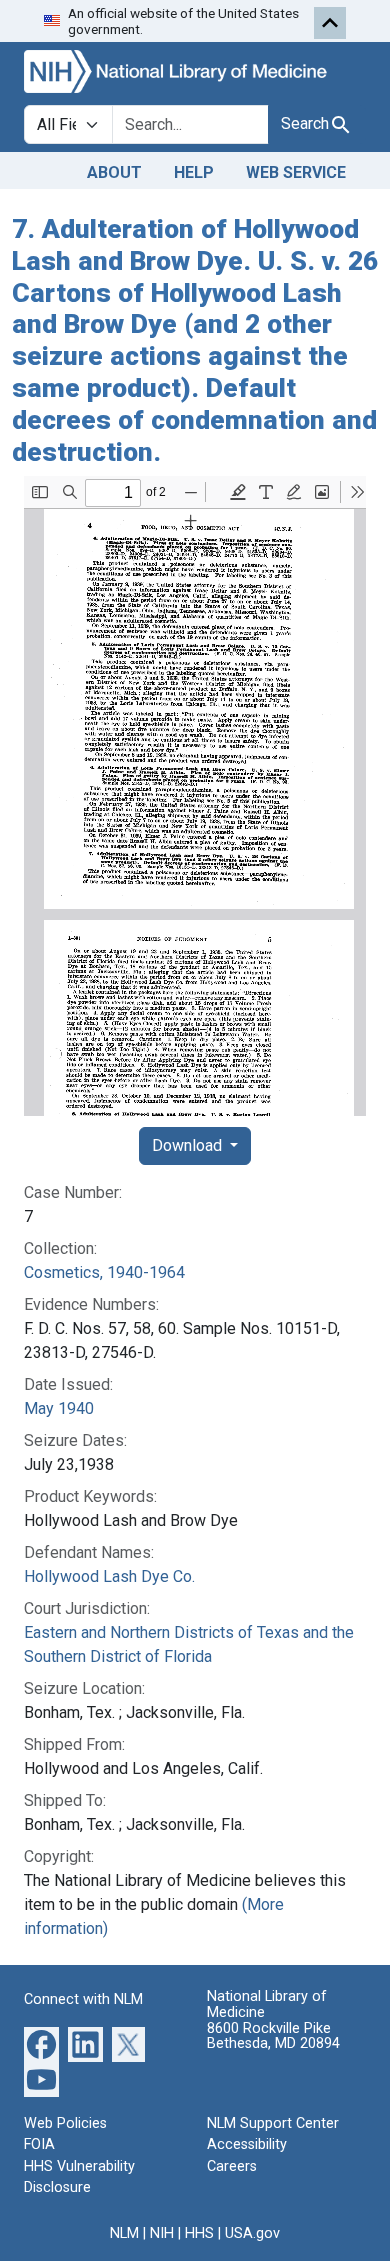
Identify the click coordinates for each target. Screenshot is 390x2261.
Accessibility (247, 2144)
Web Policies (65, 2123)
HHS (199, 2233)
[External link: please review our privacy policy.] (41, 2042)
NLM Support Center (273, 2123)
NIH (162, 2233)
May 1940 (59, 1408)
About (114, 172)
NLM (124, 2233)
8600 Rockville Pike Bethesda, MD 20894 (273, 2036)
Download (189, 1145)
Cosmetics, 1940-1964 (104, 1272)
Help (194, 172)
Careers (232, 2166)
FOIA (39, 2144)
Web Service (296, 172)
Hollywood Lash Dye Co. (109, 1576)
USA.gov (252, 2233)
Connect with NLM (83, 1999)
